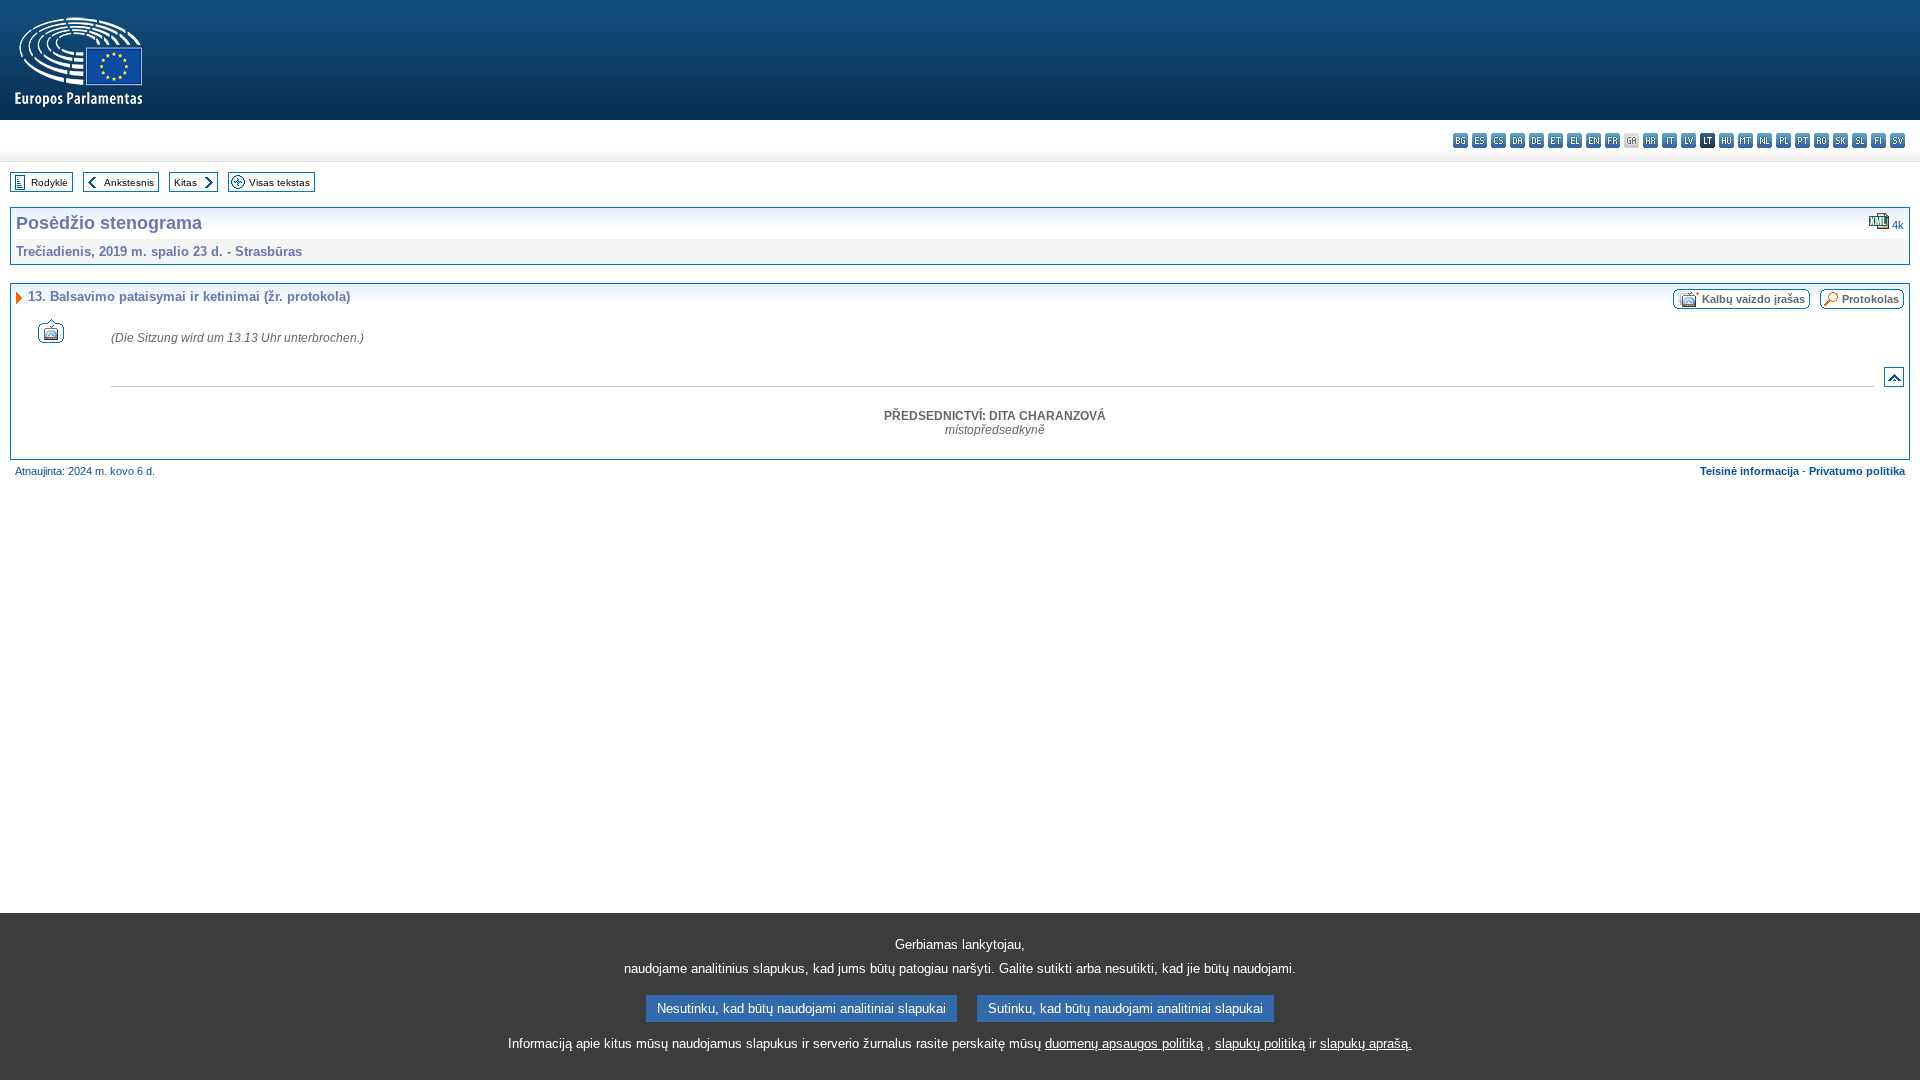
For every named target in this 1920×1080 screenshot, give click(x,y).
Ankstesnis (129, 182)
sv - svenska (1897, 140)
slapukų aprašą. (1366, 1043)
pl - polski (1783, 140)
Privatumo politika (1857, 471)
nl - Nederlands (1764, 140)
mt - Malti (1745, 140)
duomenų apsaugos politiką (1124, 1043)
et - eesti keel (1555, 140)
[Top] (1894, 381)
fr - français (1612, 140)
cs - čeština (1498, 140)
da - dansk (1517, 140)
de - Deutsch (1536, 140)
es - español (1479, 140)
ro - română (1821, 140)
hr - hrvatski (1650, 140)
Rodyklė (49, 182)
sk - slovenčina (1840, 140)
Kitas (185, 182)
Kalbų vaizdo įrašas (1753, 299)
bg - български (1460, 140)
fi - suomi (1878, 140)
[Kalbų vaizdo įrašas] (51, 337)
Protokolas (1870, 299)
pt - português (1802, 140)
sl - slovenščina (1859, 140)
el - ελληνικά (1574, 140)
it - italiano (1669, 140)
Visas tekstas (279, 182)
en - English (1593, 140)
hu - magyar (1726, 140)
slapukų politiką (1260, 1043)
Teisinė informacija (1749, 471)
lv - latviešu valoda (1688, 140)
